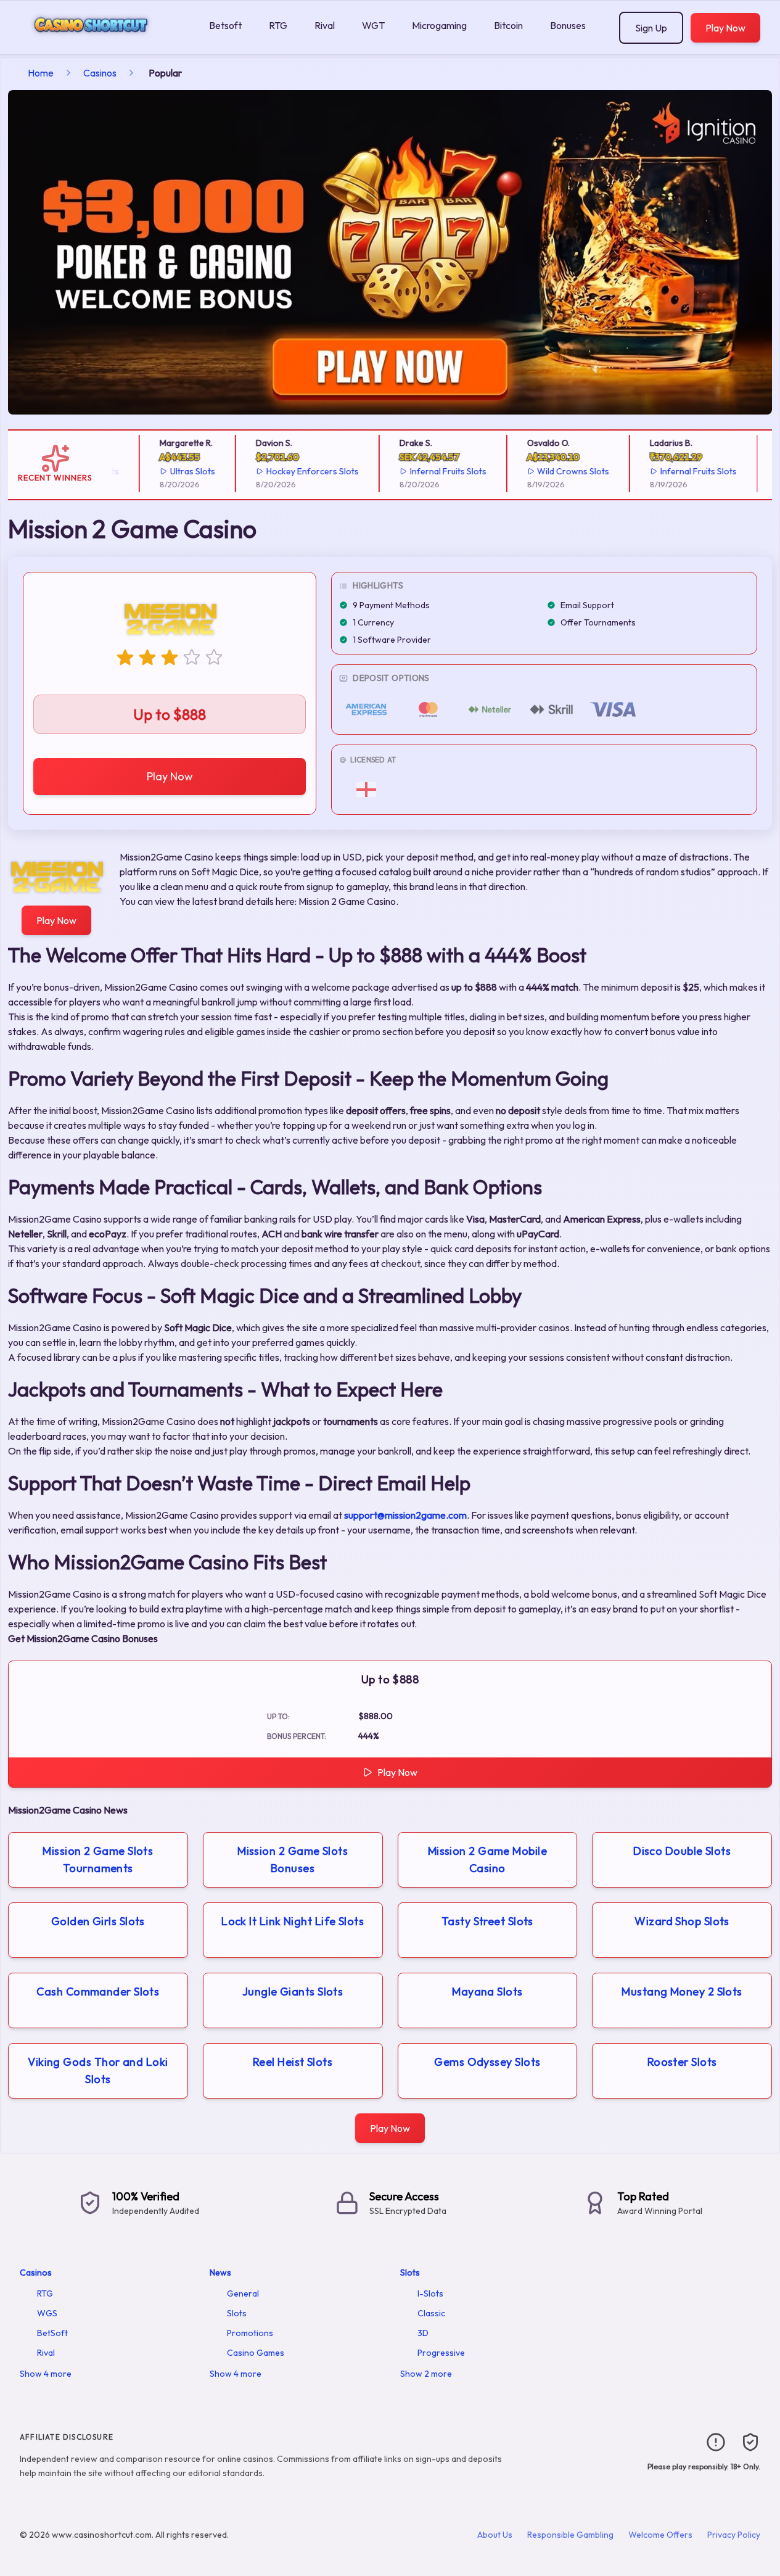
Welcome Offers (660, 2535)
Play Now (725, 28)
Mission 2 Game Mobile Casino (487, 1860)
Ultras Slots (177, 471)
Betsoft (225, 25)
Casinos (100, 73)
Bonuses (568, 25)
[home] (102, 45)
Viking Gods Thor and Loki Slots (98, 2070)
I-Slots (430, 2293)
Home (41, 73)
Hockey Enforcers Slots (297, 471)
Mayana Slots (487, 1992)
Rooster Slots (682, 2062)
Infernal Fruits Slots (432, 471)
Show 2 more (426, 2374)
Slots (237, 2313)
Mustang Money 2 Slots (682, 1992)
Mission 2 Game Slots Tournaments (98, 1860)
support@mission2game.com (405, 1515)
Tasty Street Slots (487, 1921)
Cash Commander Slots (98, 1992)
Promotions (250, 2333)
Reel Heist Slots (293, 2062)
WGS (47, 2313)
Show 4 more (46, 2374)
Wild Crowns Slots (557, 471)
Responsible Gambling (570, 2535)
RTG (278, 25)
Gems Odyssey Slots (487, 2062)
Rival (325, 25)
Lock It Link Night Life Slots (293, 1921)
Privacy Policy (734, 2535)
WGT (373, 25)
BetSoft (52, 2333)
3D (423, 2333)
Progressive (441, 2353)
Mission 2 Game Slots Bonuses (293, 1860)
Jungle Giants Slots (293, 1992)
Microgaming (439, 25)
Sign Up (651, 28)
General (243, 2293)
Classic (431, 2313)
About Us (495, 2535)
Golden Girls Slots (98, 1921)
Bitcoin (508, 25)
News (220, 2273)
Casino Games (256, 2353)
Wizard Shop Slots (682, 1921)
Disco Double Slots (682, 1851)
